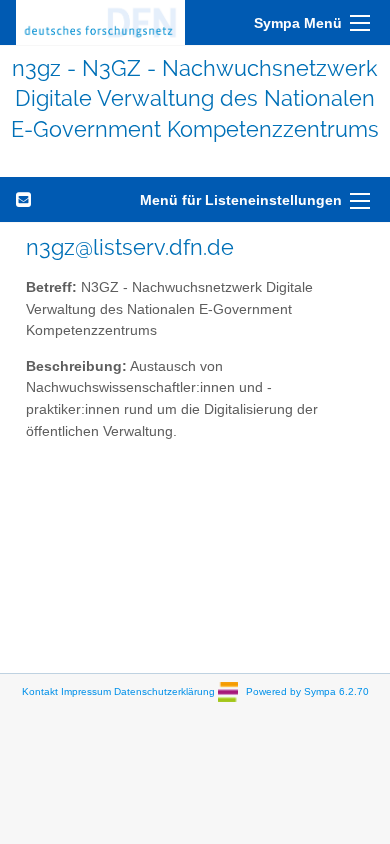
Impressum (86, 691)
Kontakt (40, 691)
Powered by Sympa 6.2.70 (307, 691)
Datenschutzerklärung (164, 691)
